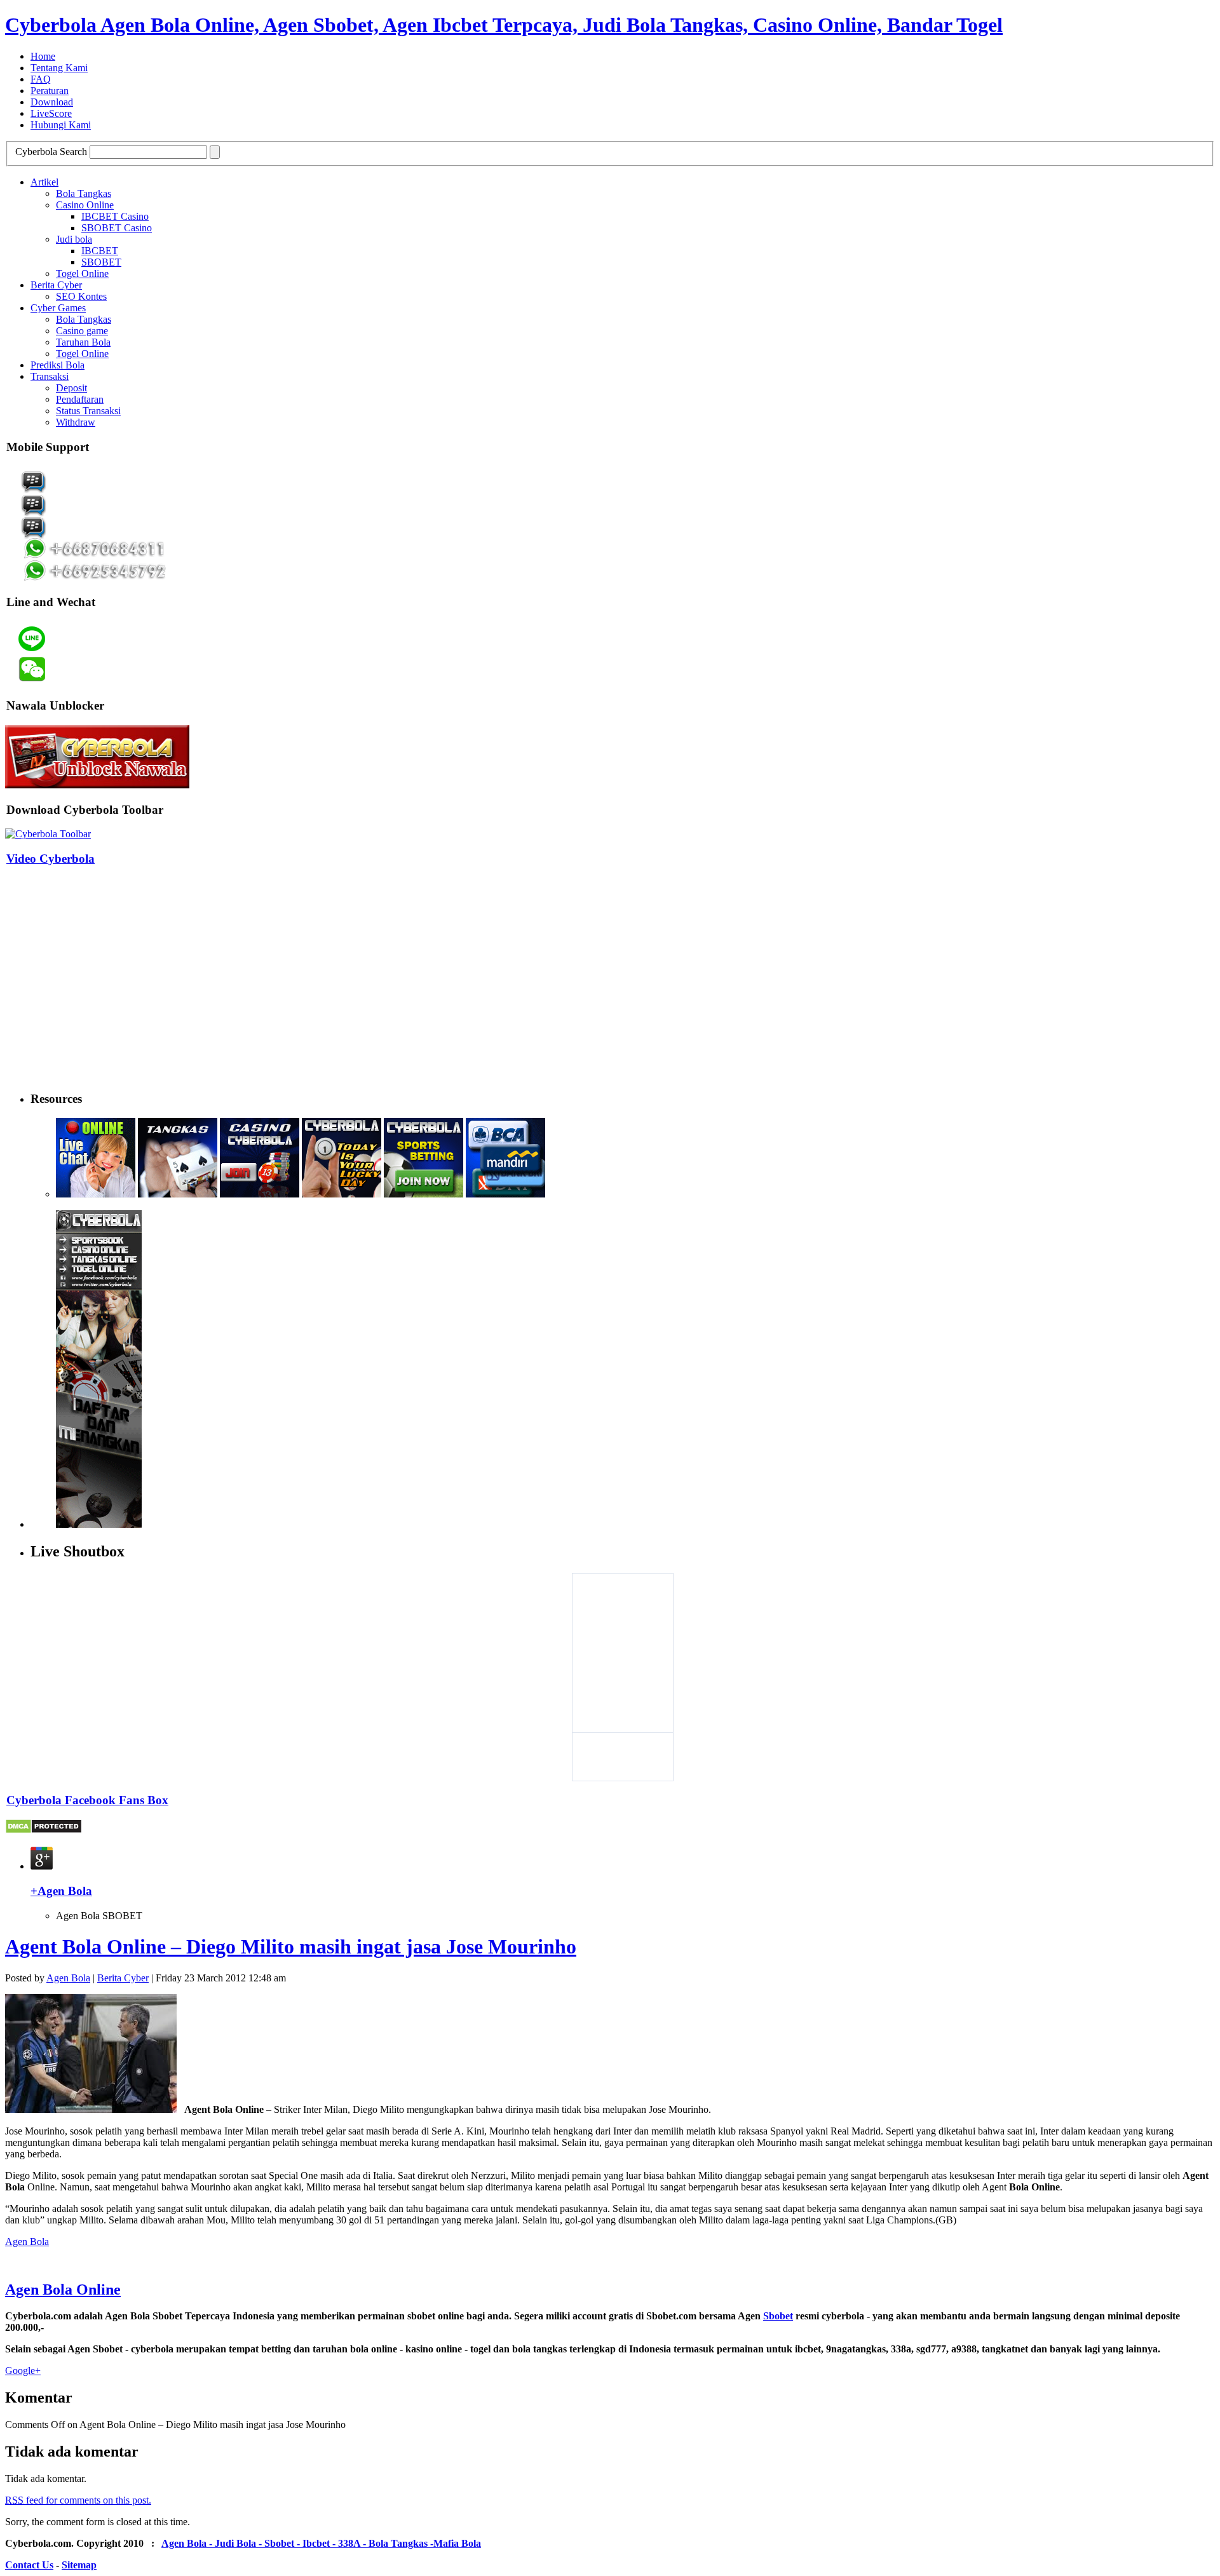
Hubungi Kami (61, 125)
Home (43, 56)
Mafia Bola (457, 2543)
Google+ (23, 2370)
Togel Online (82, 273)
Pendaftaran (80, 399)
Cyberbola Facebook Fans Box (87, 1800)
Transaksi (50, 376)
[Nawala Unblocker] (97, 785)
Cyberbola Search (51, 152)
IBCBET (100, 251)
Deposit (71, 388)
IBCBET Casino (115, 216)
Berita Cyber (56, 285)
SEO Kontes (81, 296)
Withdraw (76, 422)
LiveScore (51, 113)
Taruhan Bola (83, 342)
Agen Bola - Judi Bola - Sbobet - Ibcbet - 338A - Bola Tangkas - (297, 2543)
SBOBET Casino (117, 228)
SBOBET (101, 262)
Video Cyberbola (51, 859)
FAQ (41, 79)
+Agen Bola (61, 1891)
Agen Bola (68, 1978)
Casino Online (85, 205)
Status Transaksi (88, 411)
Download (52, 102)
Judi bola (74, 239)
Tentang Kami (59, 68)
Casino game (82, 331)
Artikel (44, 182)
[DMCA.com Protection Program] (44, 1831)
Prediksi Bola (58, 365)
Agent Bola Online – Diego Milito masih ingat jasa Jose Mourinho (291, 1946)
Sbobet (778, 2316)
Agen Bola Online (63, 2289)
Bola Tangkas (84, 193)
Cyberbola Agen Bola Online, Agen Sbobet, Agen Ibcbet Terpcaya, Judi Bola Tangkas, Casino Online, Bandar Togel (504, 25)
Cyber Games (58, 308)
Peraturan (50, 91)
